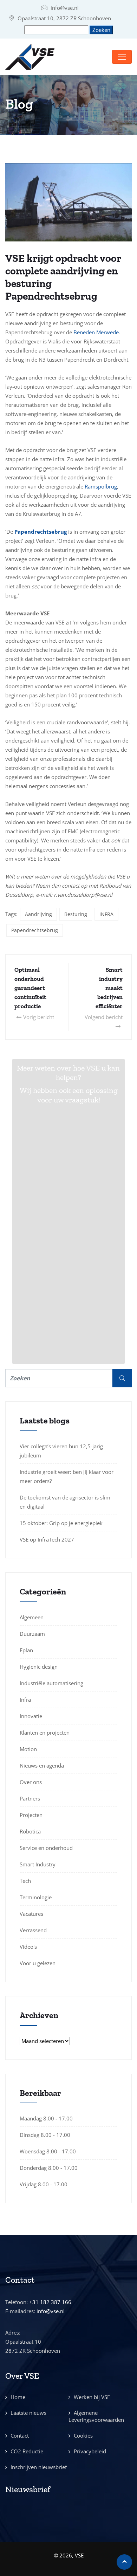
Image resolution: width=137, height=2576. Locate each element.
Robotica (30, 1831)
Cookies (83, 2435)
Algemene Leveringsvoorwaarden (96, 2416)
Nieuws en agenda (42, 1765)
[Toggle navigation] (122, 57)
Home (18, 2397)
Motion (28, 1749)
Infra (25, 1700)
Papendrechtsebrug (35, 930)
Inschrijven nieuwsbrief (39, 2467)
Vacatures (31, 1914)
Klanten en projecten (45, 1733)
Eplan (26, 1650)
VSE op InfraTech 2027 (47, 1539)
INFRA (106, 914)
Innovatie (31, 1716)
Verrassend (33, 1930)
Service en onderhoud (46, 1848)
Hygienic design (39, 1667)
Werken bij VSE (92, 2397)
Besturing (76, 914)
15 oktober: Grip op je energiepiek (61, 1523)
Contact (20, 2435)
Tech (25, 1881)
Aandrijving (38, 914)
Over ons (31, 1782)
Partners (30, 1798)
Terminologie (36, 1897)
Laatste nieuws (28, 2413)
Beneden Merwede (96, 332)
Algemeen (32, 1617)
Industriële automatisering (51, 1683)
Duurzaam (32, 1634)
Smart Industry (38, 1864)
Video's (28, 1947)
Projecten (31, 1815)
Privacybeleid (90, 2451)
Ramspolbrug (101, 486)
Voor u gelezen (38, 1963)
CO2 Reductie (27, 2451)
